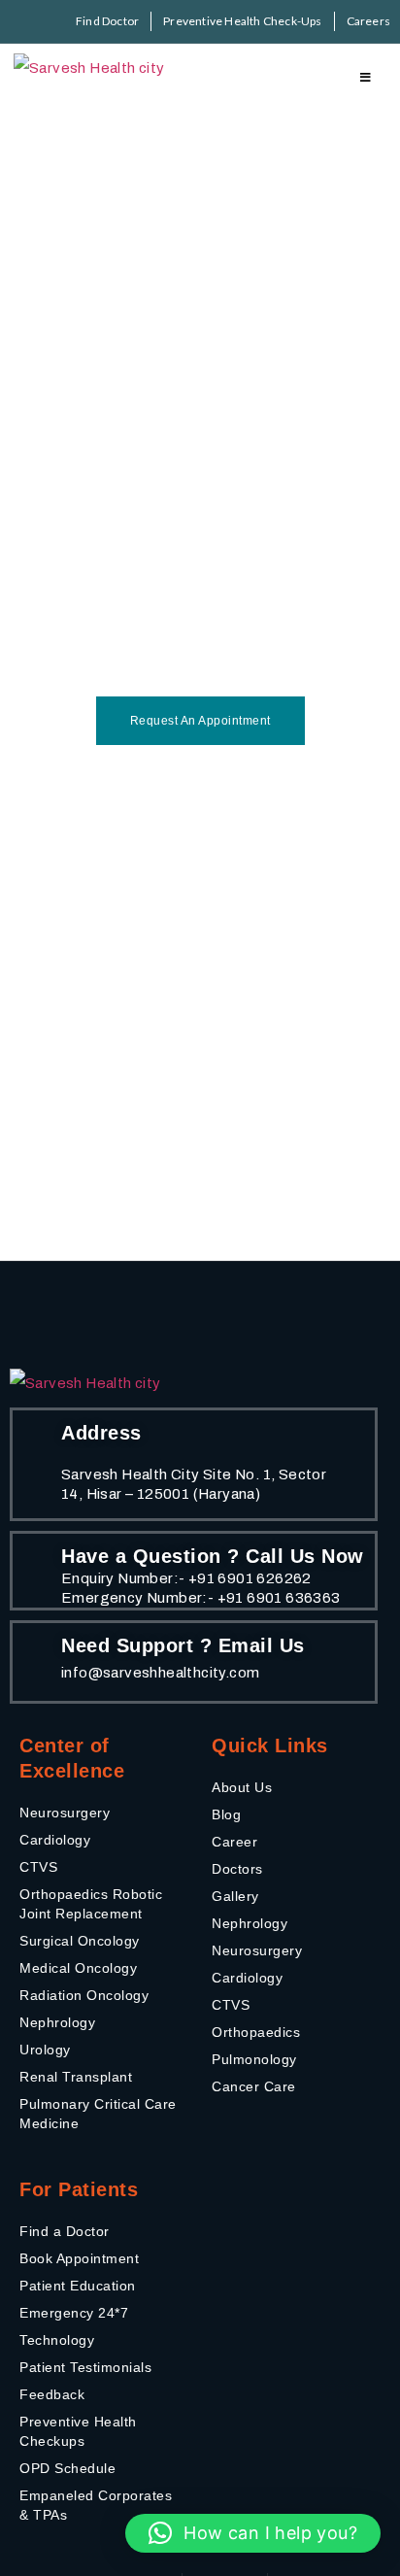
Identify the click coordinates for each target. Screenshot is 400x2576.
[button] (253, 2533)
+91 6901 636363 (279, 1598)
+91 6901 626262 (250, 1578)
